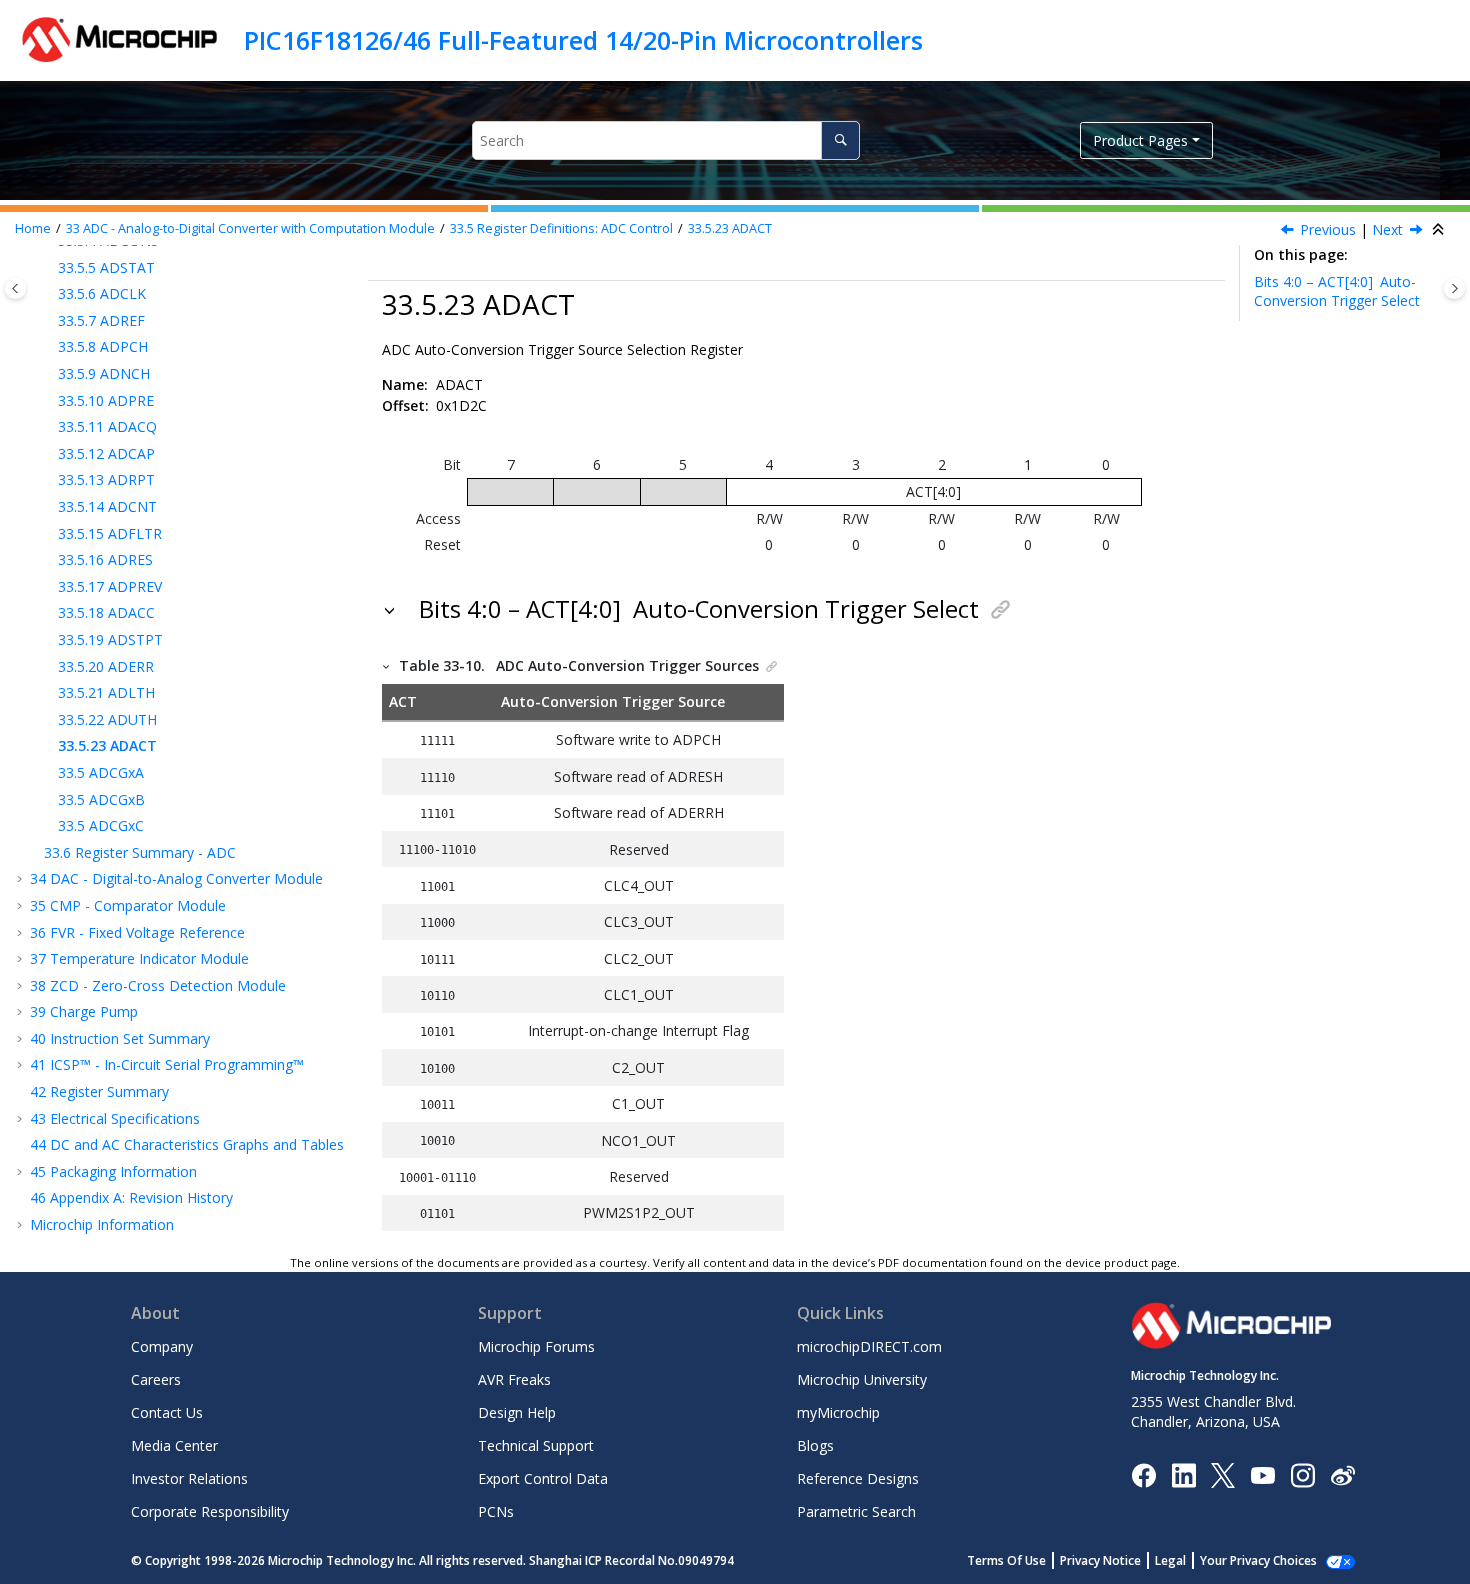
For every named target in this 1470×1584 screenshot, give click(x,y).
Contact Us (167, 1412)
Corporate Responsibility (210, 1511)
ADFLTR (110, 533)
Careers (156, 1379)
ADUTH (107, 719)
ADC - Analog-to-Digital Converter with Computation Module (250, 228)
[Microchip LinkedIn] (1183, 1473)
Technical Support (536, 1445)
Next (1387, 229)
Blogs (815, 1445)
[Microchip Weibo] (1342, 1474)
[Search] (840, 140)
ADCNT (107, 506)
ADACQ (107, 426)
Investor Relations (189, 1478)
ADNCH (104, 373)
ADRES (105, 559)
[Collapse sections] (1440, 230)
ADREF (101, 320)
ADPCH (103, 346)
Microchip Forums (536, 1346)
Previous (1328, 229)
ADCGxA (101, 772)
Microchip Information (102, 1224)
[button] (50, 268)
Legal (1170, 1560)
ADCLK (102, 293)
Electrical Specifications (115, 1118)
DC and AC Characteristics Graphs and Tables (187, 1144)
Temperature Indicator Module (139, 958)
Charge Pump (84, 1011)
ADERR (106, 666)
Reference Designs (858, 1478)
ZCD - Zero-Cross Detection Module (158, 985)
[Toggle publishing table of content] (15, 288)
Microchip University (862, 1379)
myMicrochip (838, 1412)
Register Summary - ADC (140, 852)
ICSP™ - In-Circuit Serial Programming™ (167, 1064)
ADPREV (110, 586)
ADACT (730, 228)
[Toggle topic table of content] (1454, 288)
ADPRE (106, 400)
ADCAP (106, 453)
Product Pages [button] (1140, 140)
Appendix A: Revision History (131, 1197)
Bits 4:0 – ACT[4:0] (1337, 291)
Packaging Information (113, 1171)
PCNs (496, 1511)
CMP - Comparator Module (128, 905)
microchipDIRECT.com (869, 1346)
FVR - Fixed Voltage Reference (137, 932)
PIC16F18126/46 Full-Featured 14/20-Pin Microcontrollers (583, 40)
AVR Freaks (514, 1379)
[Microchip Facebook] (1143, 1473)
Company (162, 1346)
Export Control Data (543, 1478)
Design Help (517, 1412)
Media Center (174, 1445)
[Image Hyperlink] (1262, 1474)
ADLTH (106, 692)
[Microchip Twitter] (1223, 1473)
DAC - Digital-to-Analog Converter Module (176, 878)
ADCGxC (101, 825)
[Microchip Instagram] (1302, 1473)
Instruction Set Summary (120, 1038)
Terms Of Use (1006, 1560)
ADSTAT (106, 267)
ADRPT (106, 479)
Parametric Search (856, 1511)
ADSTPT (110, 639)
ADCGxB (101, 799)
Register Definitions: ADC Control (561, 228)
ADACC (106, 612)
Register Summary (99, 1091)
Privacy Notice (1100, 1560)
